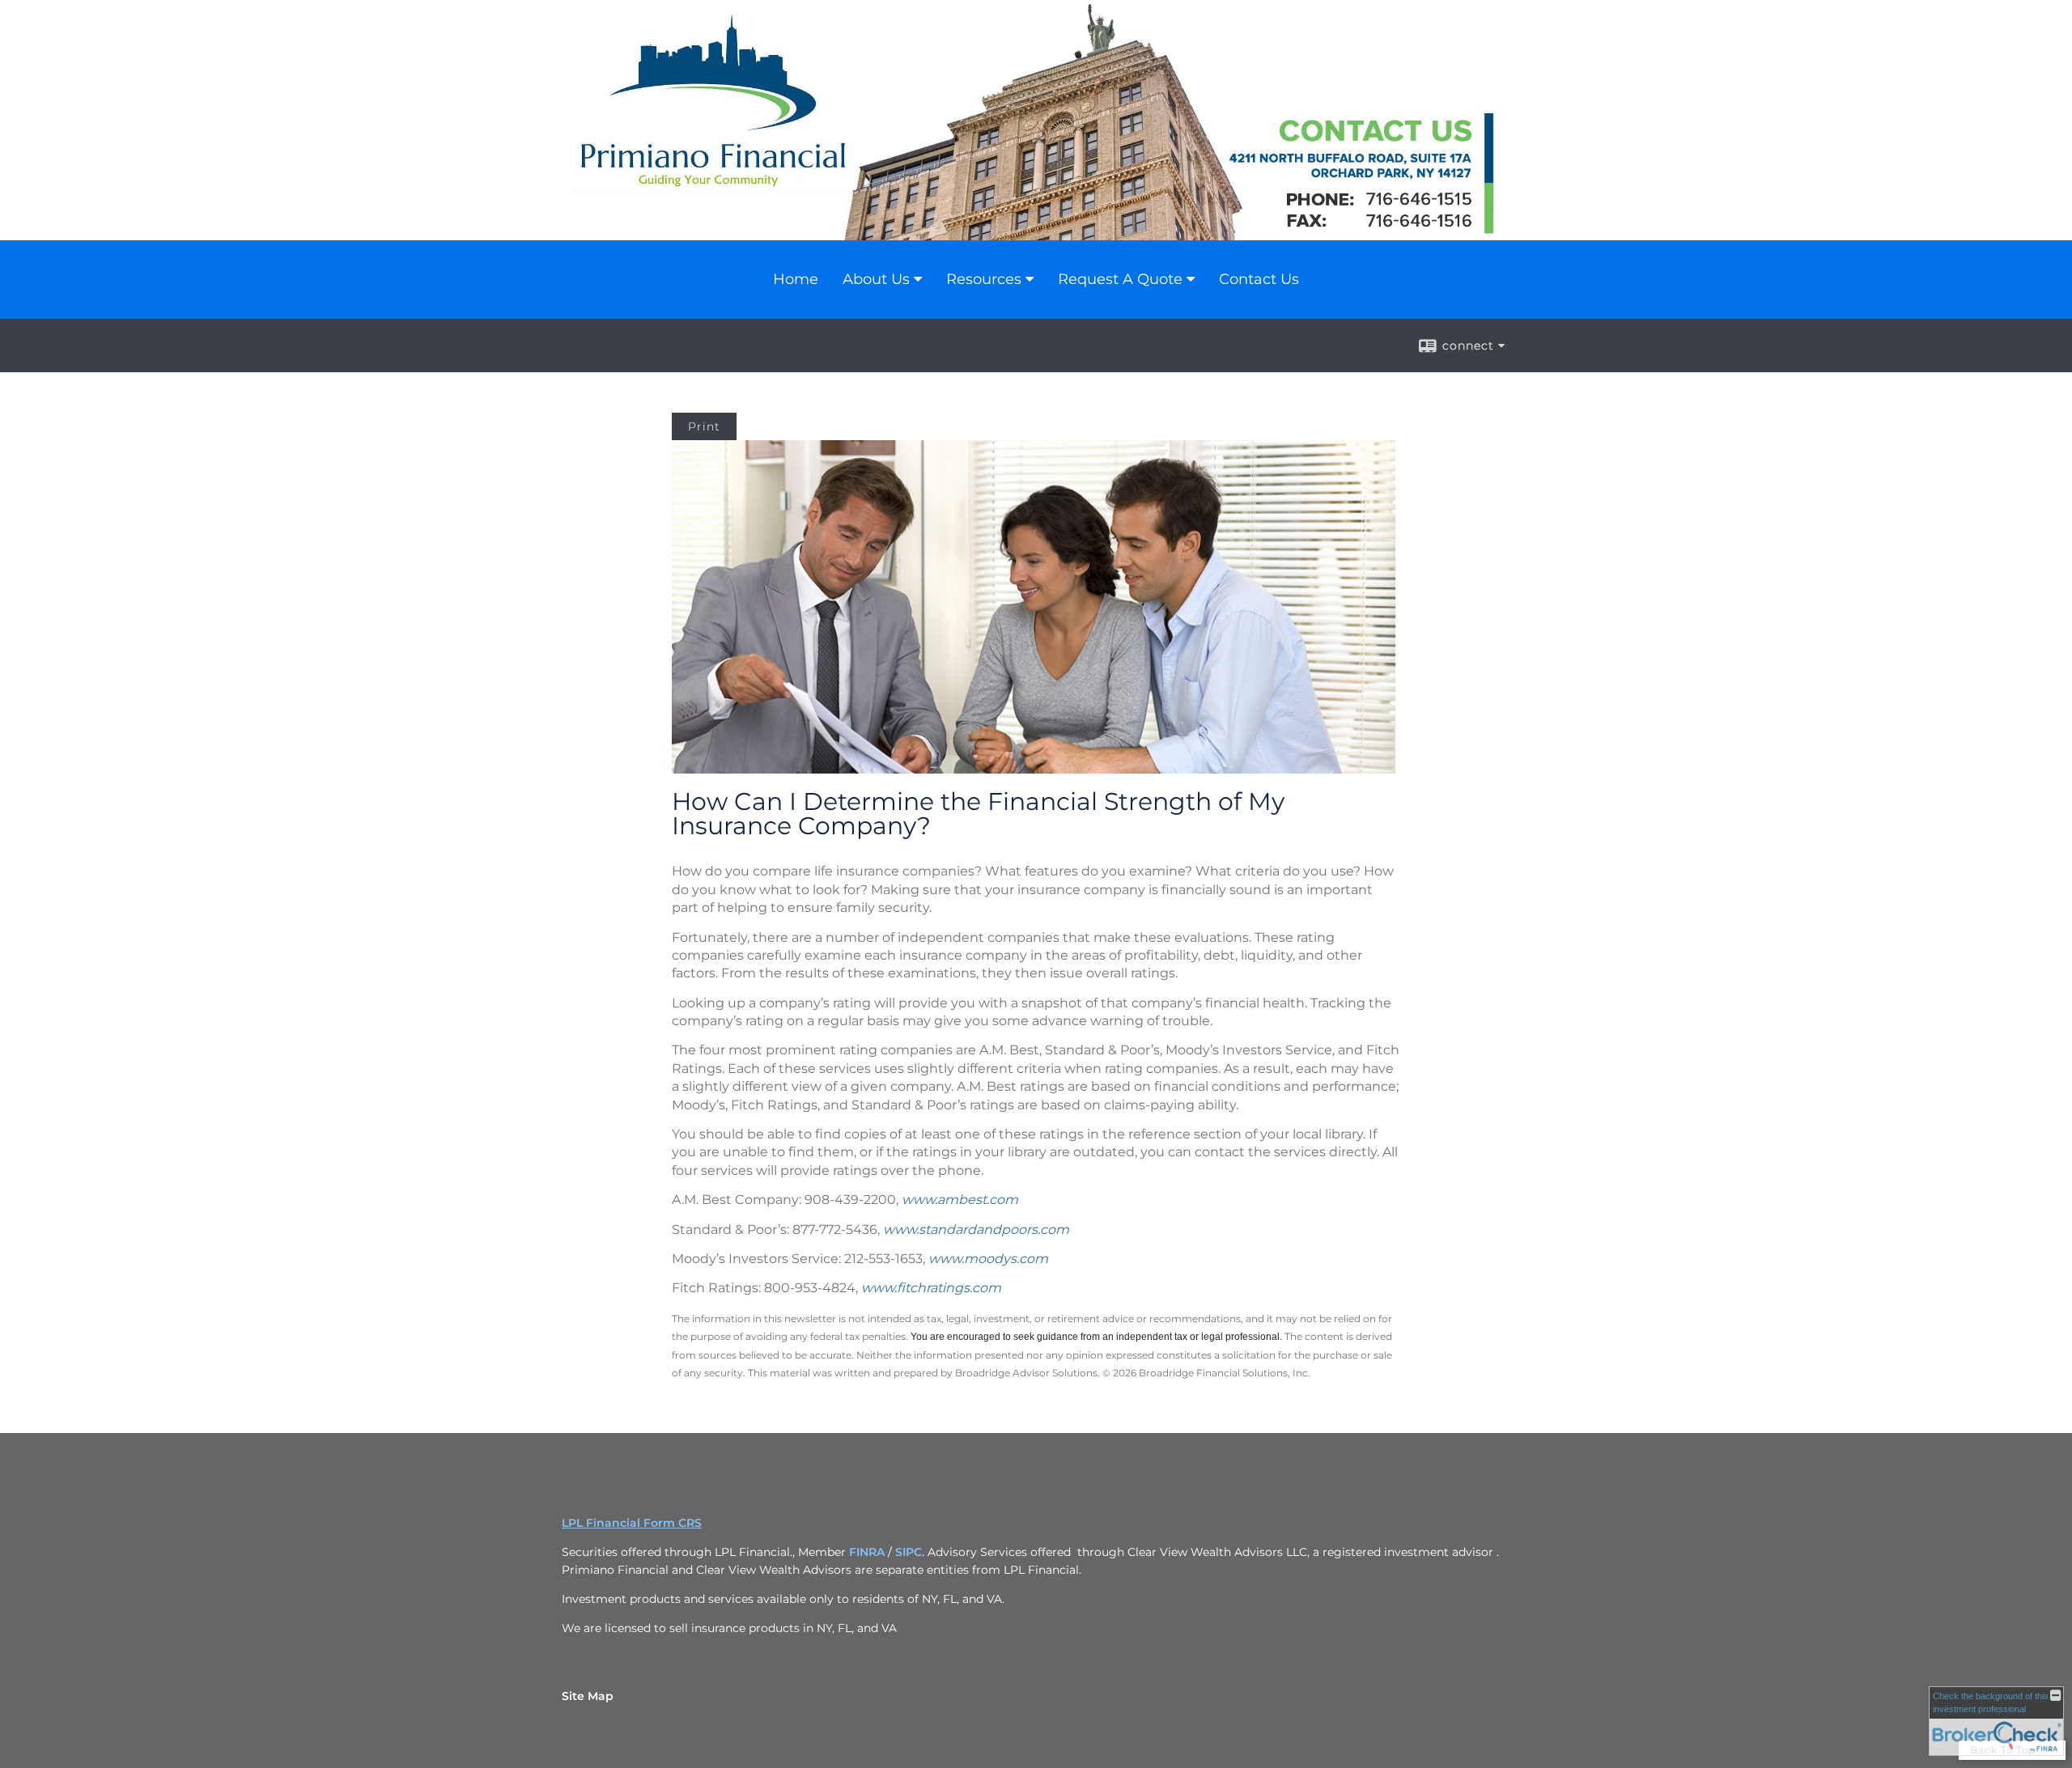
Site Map (588, 1696)
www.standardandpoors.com (976, 1230)
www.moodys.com (988, 1259)
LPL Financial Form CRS (632, 1523)
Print (704, 426)
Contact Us (1259, 279)
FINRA (867, 1552)
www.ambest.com (960, 1200)
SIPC (909, 1552)
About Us (876, 279)
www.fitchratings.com (931, 1288)
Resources (984, 279)
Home (796, 279)
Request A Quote (1120, 279)
